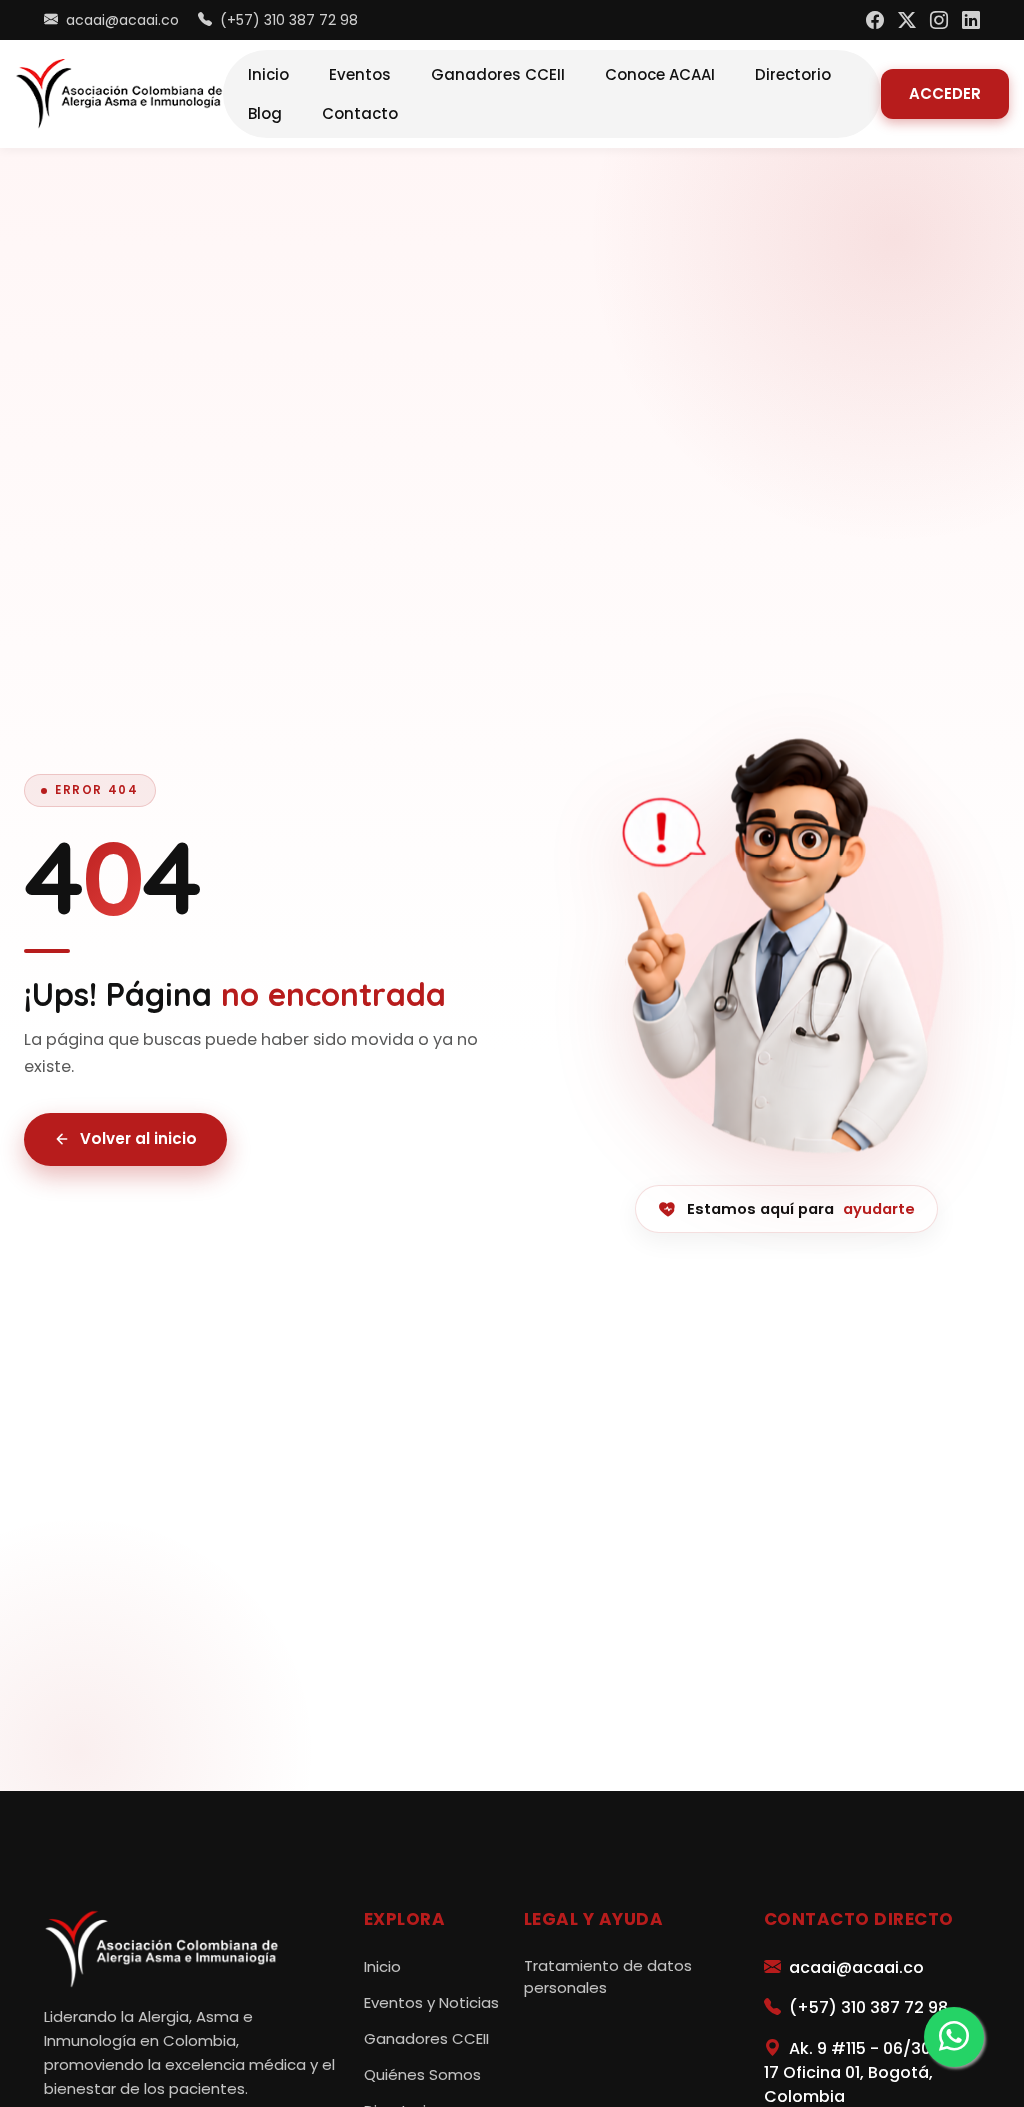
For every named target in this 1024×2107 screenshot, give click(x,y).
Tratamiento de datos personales (608, 1977)
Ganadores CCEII (498, 74)
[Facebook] (875, 20)
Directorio (793, 74)
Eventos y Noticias (431, 2002)
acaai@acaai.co (120, 20)
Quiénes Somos (422, 2074)
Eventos (360, 74)
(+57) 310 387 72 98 (287, 20)
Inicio (268, 74)
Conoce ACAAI (660, 74)
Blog (265, 113)
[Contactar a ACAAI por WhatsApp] (954, 2037)
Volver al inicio (138, 1138)
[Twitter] (907, 20)
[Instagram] (939, 20)
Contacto (360, 113)
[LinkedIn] (971, 20)
